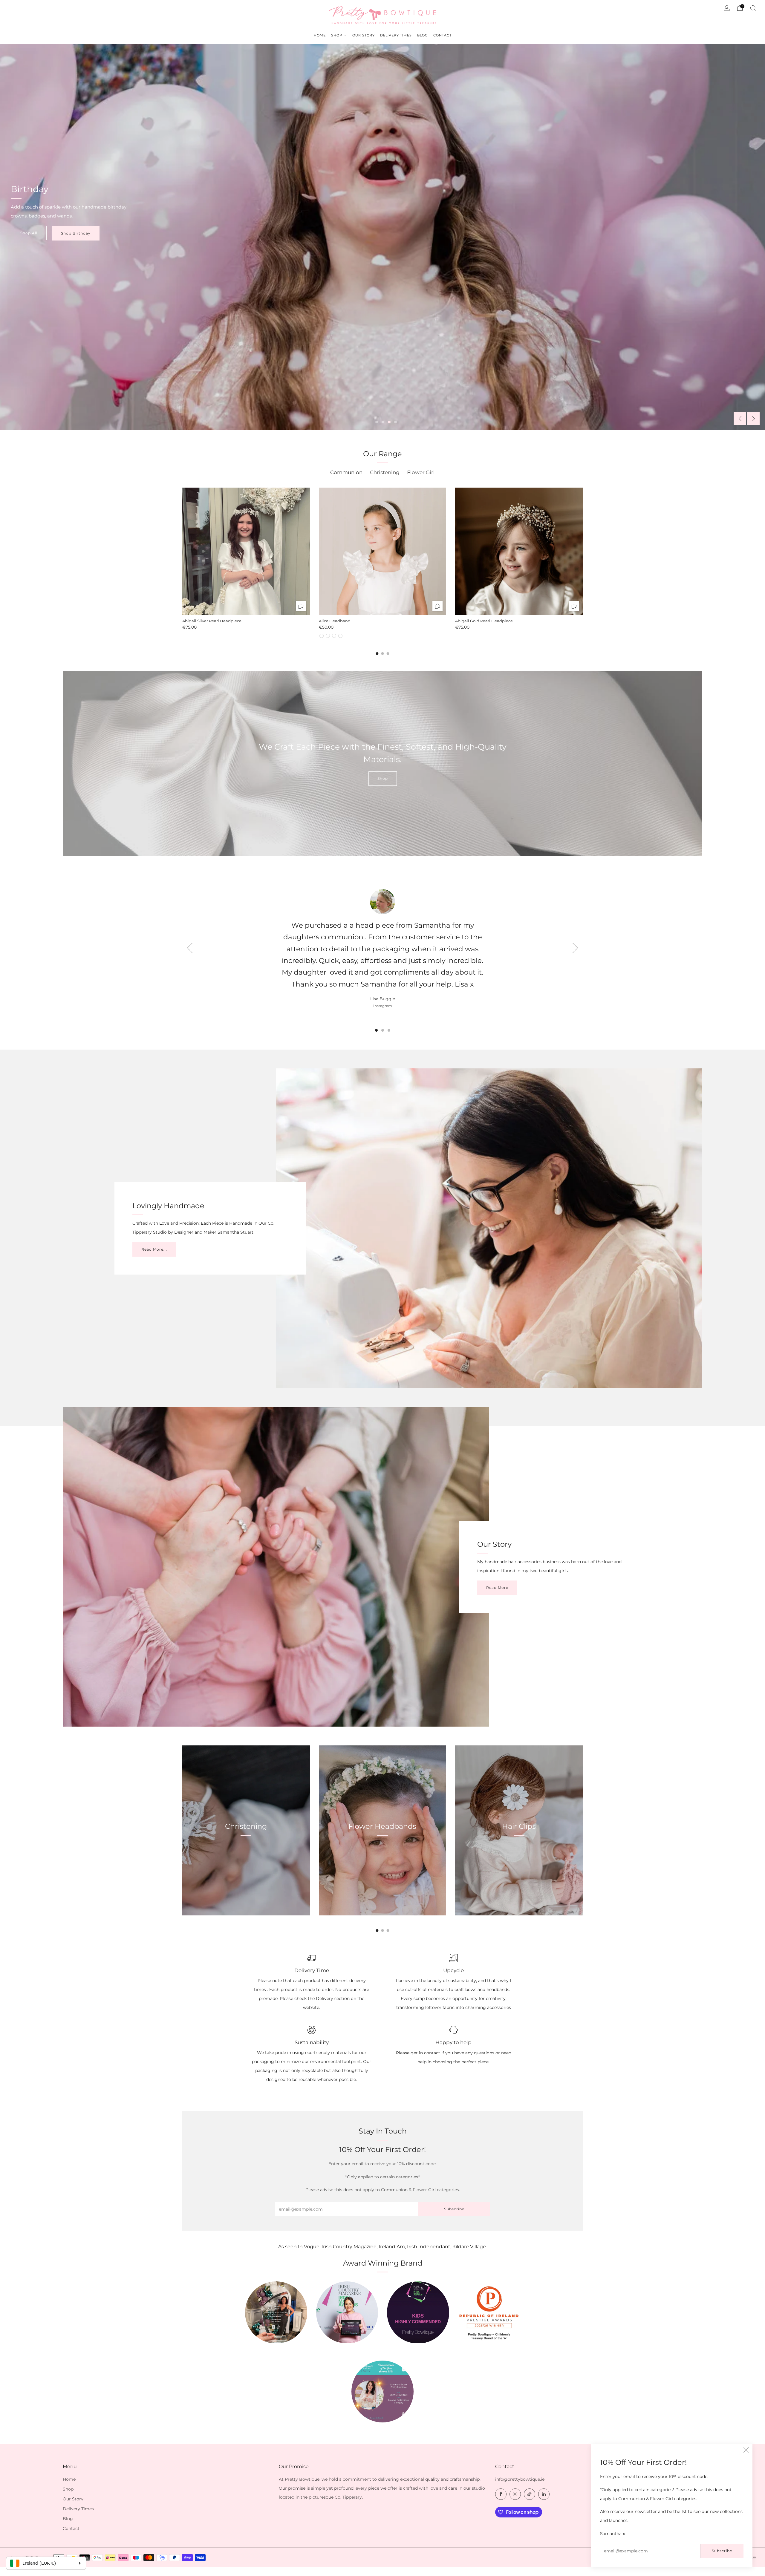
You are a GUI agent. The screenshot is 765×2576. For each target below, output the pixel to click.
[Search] (753, 8)
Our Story (73, 2499)
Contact (71, 2528)
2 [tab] (383, 422)
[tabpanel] (382, 563)
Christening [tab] (385, 472)
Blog (68, 2519)
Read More (497, 1588)
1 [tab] (377, 422)
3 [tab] (389, 422)
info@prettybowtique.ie (520, 2479)
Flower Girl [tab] (421, 472)
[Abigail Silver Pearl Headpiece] (246, 551)
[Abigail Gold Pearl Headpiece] (519, 551)
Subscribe (722, 2551)
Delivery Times (78, 2509)
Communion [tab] (346, 472)
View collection (246, 1854)
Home (69, 2479)
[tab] (377, 654)
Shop (383, 778)
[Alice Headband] (383, 551)
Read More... (154, 1249)
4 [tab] (395, 422)
